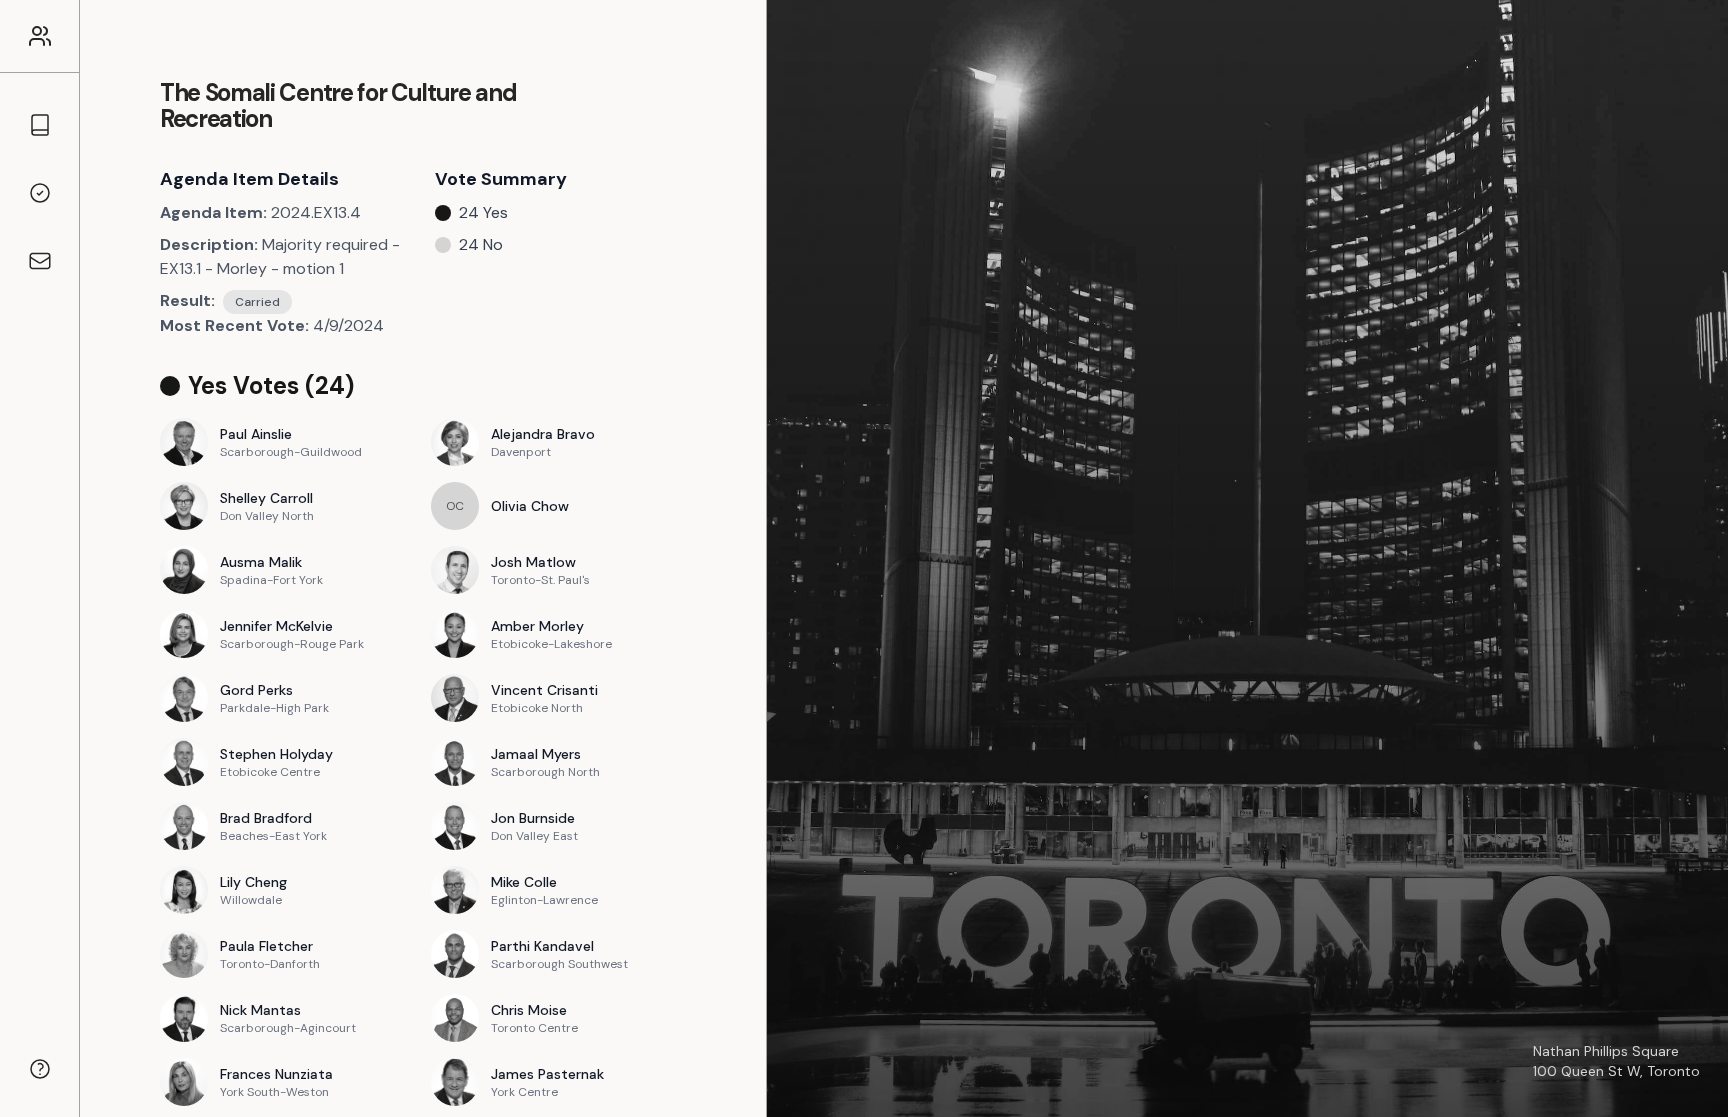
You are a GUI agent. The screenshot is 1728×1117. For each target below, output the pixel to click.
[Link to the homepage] (40, 36)
